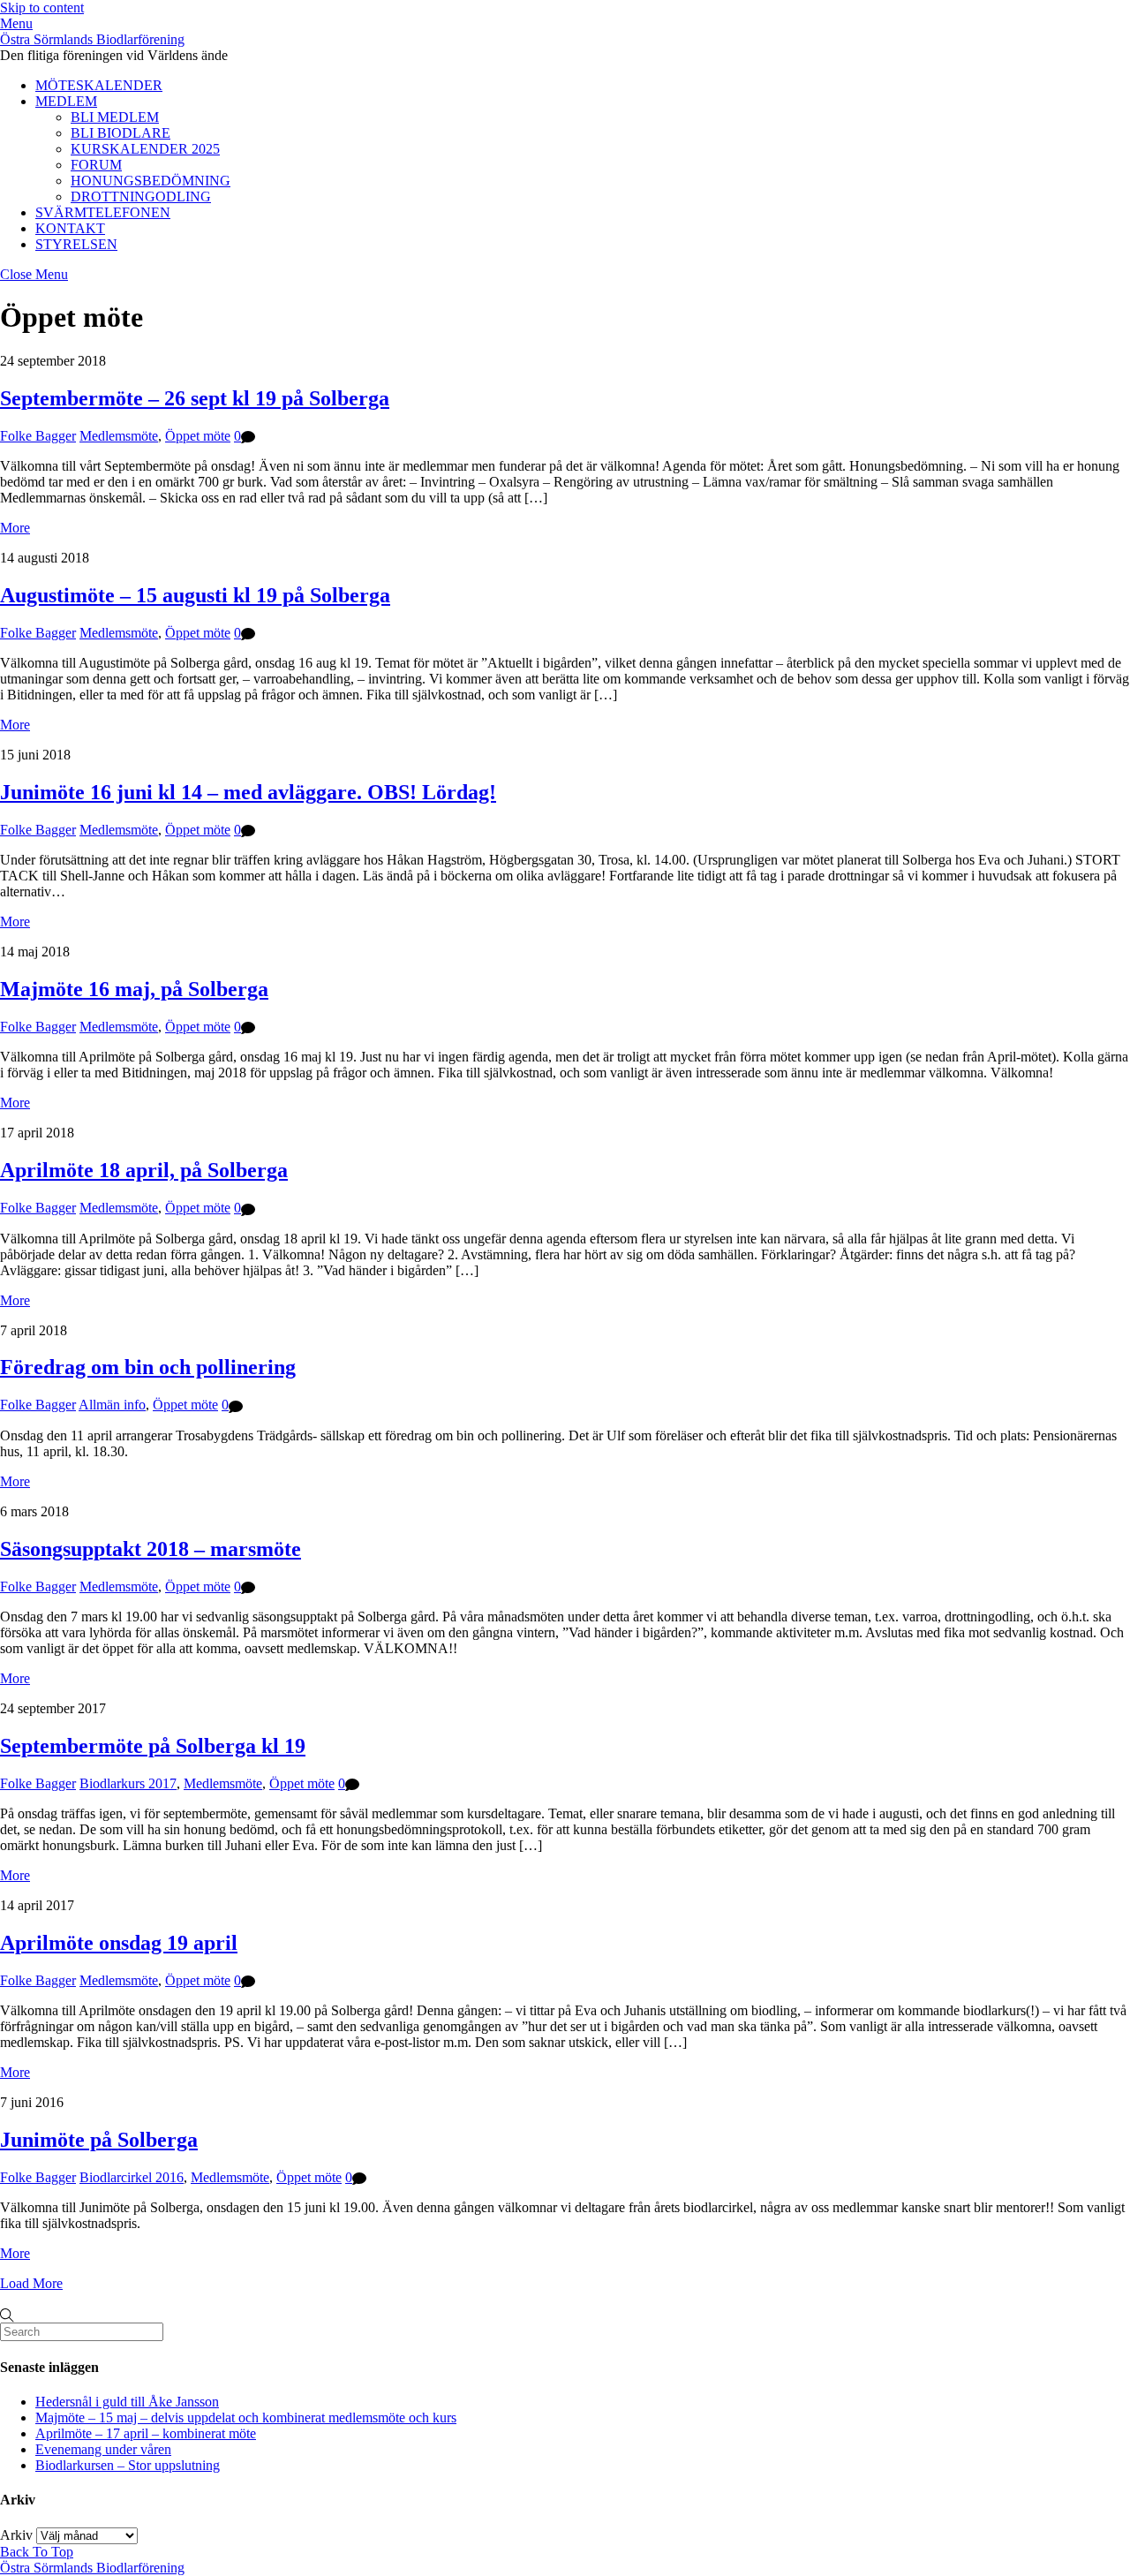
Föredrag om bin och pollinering (148, 1367)
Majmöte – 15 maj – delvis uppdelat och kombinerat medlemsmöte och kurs (246, 2417)
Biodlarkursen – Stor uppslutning (128, 2465)
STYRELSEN (76, 244)
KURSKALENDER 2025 (145, 149)
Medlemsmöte (119, 436)
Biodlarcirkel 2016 (132, 2177)
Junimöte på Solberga (99, 2140)
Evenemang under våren (103, 2449)
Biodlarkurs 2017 (128, 1783)
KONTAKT (70, 228)
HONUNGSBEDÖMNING (151, 181)
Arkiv (16, 2535)
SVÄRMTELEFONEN (103, 212)
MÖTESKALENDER (99, 85)
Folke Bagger (38, 436)
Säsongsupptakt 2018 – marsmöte (151, 1549)
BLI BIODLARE (121, 133)
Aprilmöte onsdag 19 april (119, 1943)
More (15, 528)
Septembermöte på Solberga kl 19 (153, 1746)
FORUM (96, 165)
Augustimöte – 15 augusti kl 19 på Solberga (195, 595)
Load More (31, 2283)
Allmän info (112, 1405)
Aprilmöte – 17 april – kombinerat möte (146, 2433)
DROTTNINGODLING (141, 196)
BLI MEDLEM (115, 117)
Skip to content (42, 8)
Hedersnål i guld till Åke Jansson (127, 2402)
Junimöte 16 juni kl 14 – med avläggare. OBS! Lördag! (248, 792)
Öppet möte (198, 436)
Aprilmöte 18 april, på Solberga (144, 1170)
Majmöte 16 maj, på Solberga (134, 989)
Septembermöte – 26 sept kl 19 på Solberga (195, 398)
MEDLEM (66, 101)
